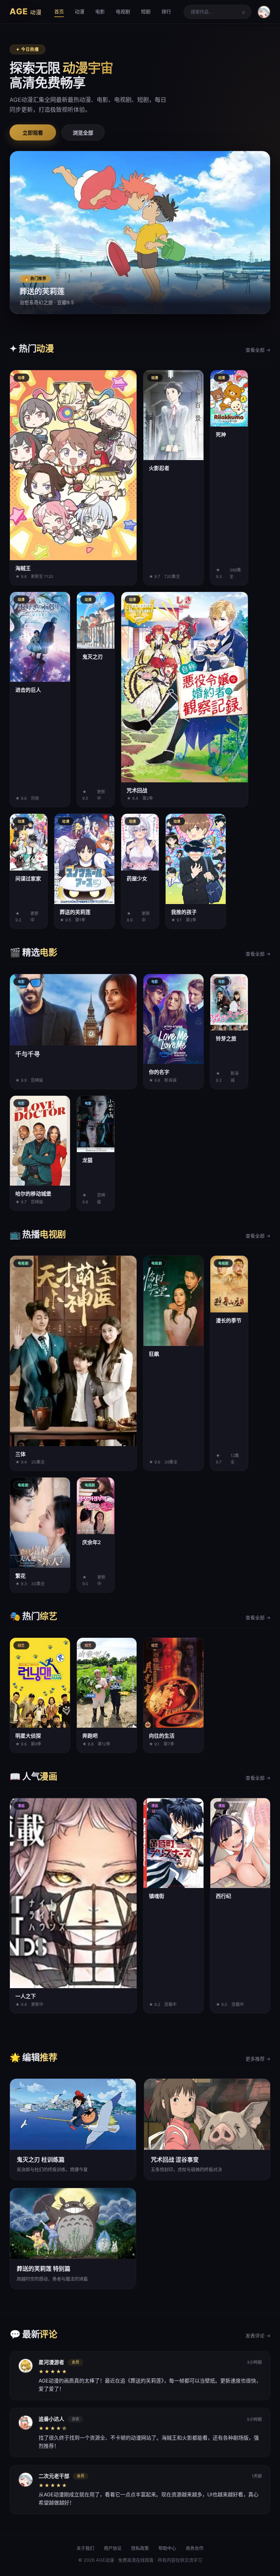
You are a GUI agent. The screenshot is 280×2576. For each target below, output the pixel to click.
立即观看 (33, 133)
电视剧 (123, 11)
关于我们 (85, 2548)
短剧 (146, 11)
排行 (166, 11)
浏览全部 (83, 133)
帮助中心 (167, 2548)
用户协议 (113, 2548)
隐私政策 (140, 2548)
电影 (100, 11)
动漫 (80, 11)
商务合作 (195, 2548)
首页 (59, 11)
